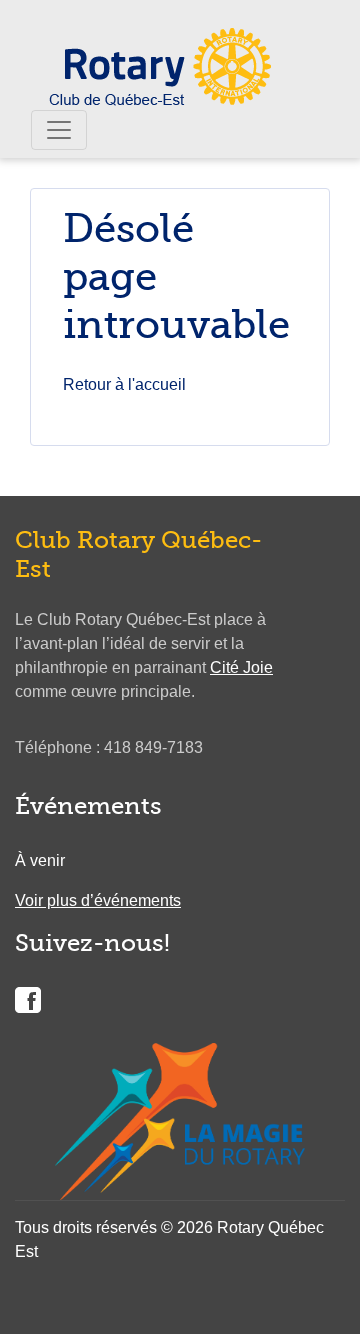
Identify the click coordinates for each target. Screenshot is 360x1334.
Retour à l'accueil (124, 384)
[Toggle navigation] (59, 130)
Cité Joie (241, 667)
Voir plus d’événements (98, 900)
